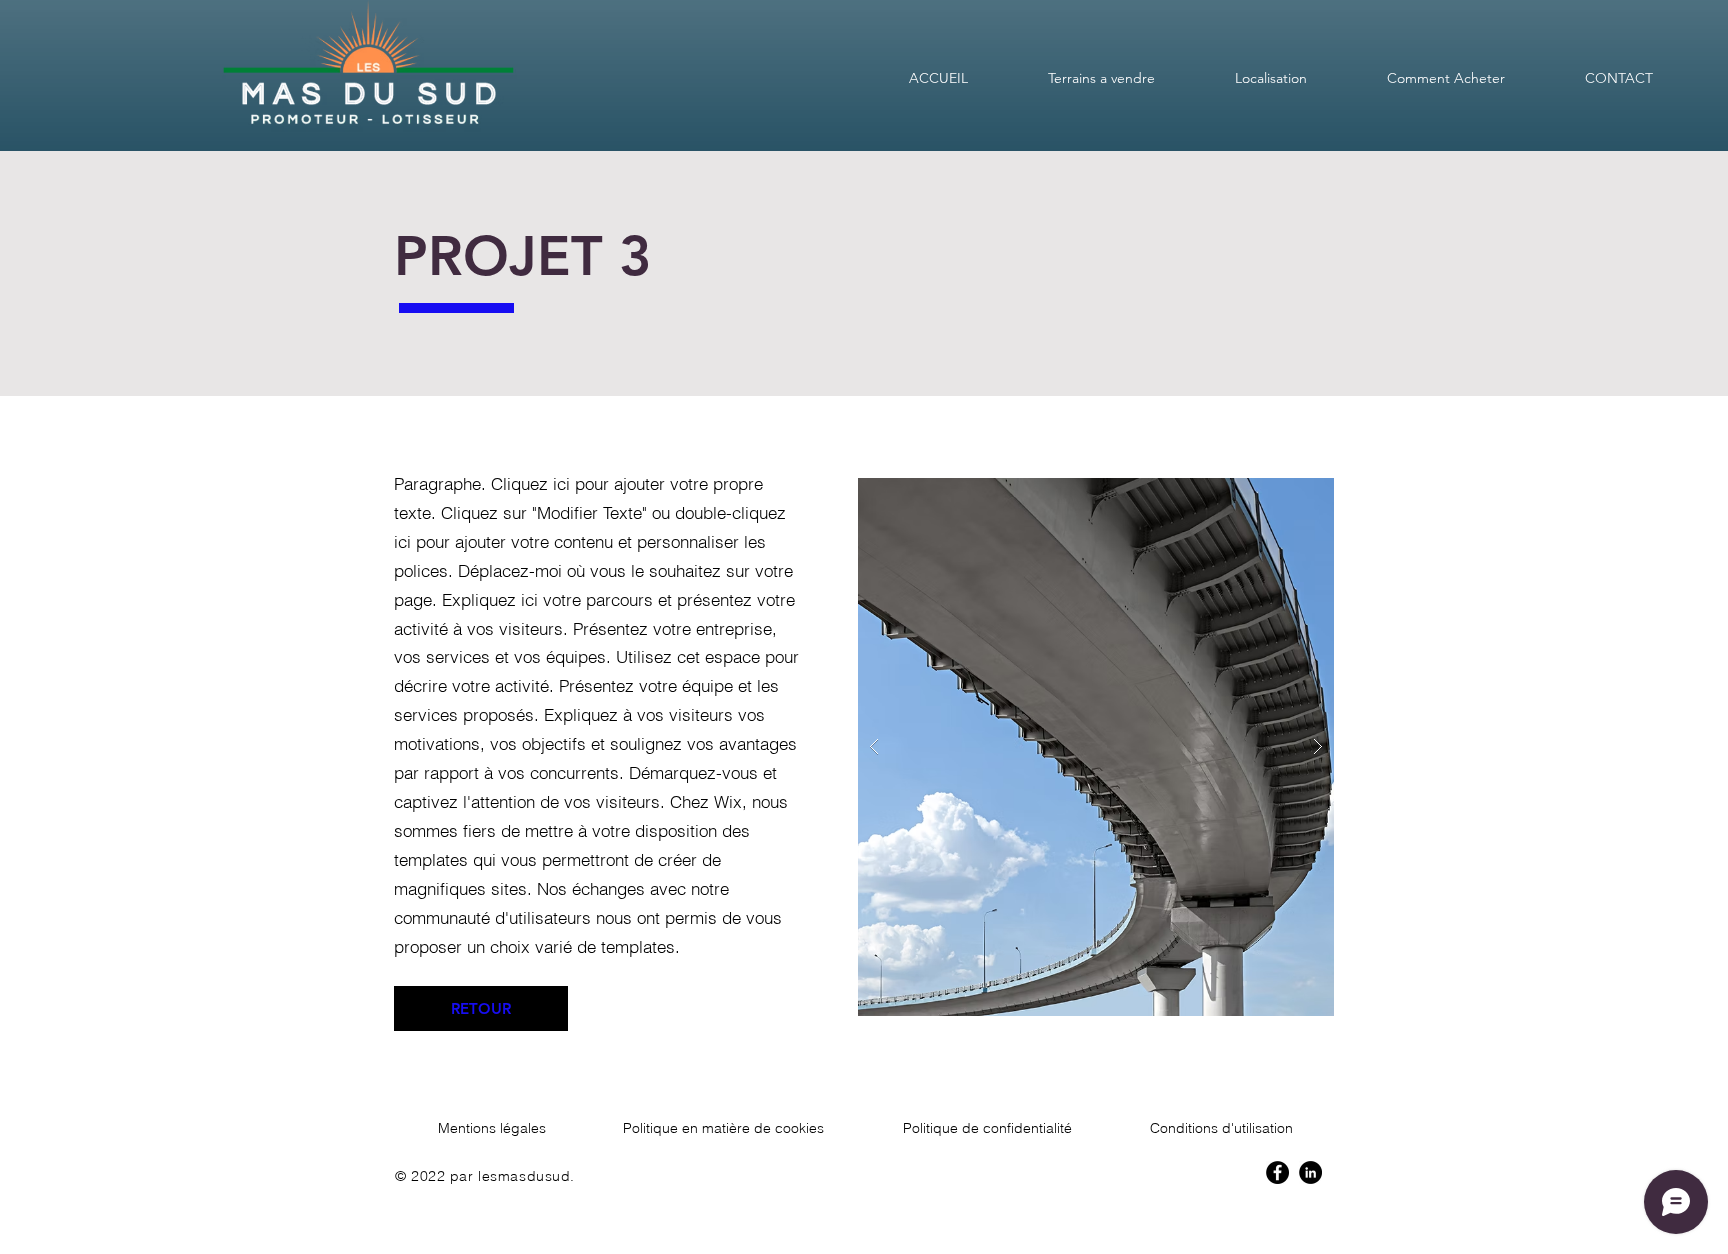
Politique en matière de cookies (723, 1128)
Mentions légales (492, 1128)
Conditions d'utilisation (1221, 1128)
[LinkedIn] (1310, 1172)
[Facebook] (1277, 1172)
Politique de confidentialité (987, 1128)
